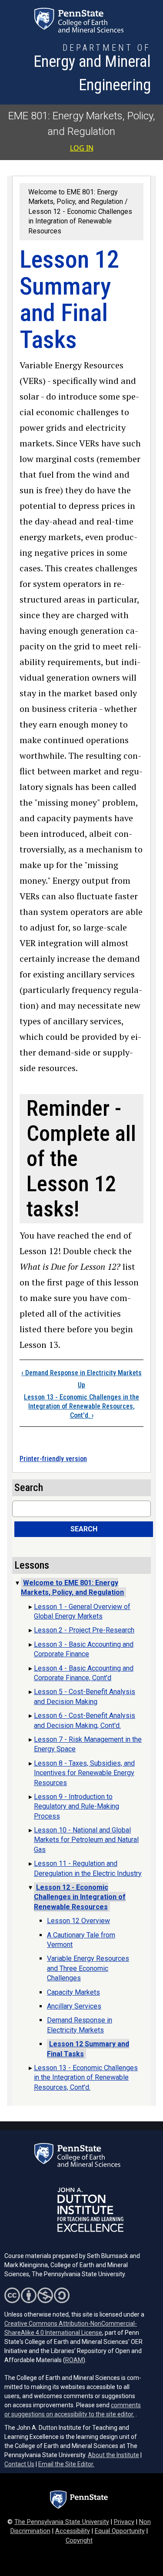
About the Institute (113, 2455)
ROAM (74, 2360)
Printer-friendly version (53, 1459)
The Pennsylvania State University (62, 2522)
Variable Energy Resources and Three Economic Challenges (88, 1968)
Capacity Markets (73, 1992)
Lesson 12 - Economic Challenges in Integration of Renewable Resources (80, 221)
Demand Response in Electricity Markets (81, 1373)
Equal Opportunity (120, 2531)
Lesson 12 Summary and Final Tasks (88, 2049)
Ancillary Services (74, 2006)
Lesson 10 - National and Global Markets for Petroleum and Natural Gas (86, 1840)
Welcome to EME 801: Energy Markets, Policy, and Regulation (72, 1588)
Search (84, 1529)
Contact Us (19, 2464)
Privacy (124, 2522)
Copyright (79, 2541)
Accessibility (73, 2531)
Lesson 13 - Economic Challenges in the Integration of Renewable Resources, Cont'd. (81, 1406)
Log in (82, 148)
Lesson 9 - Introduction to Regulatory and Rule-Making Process (77, 1806)
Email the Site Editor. (66, 2464)
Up (81, 1385)
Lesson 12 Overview (78, 1921)
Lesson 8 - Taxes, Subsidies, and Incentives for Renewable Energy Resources (84, 1773)
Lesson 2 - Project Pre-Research (84, 1630)
